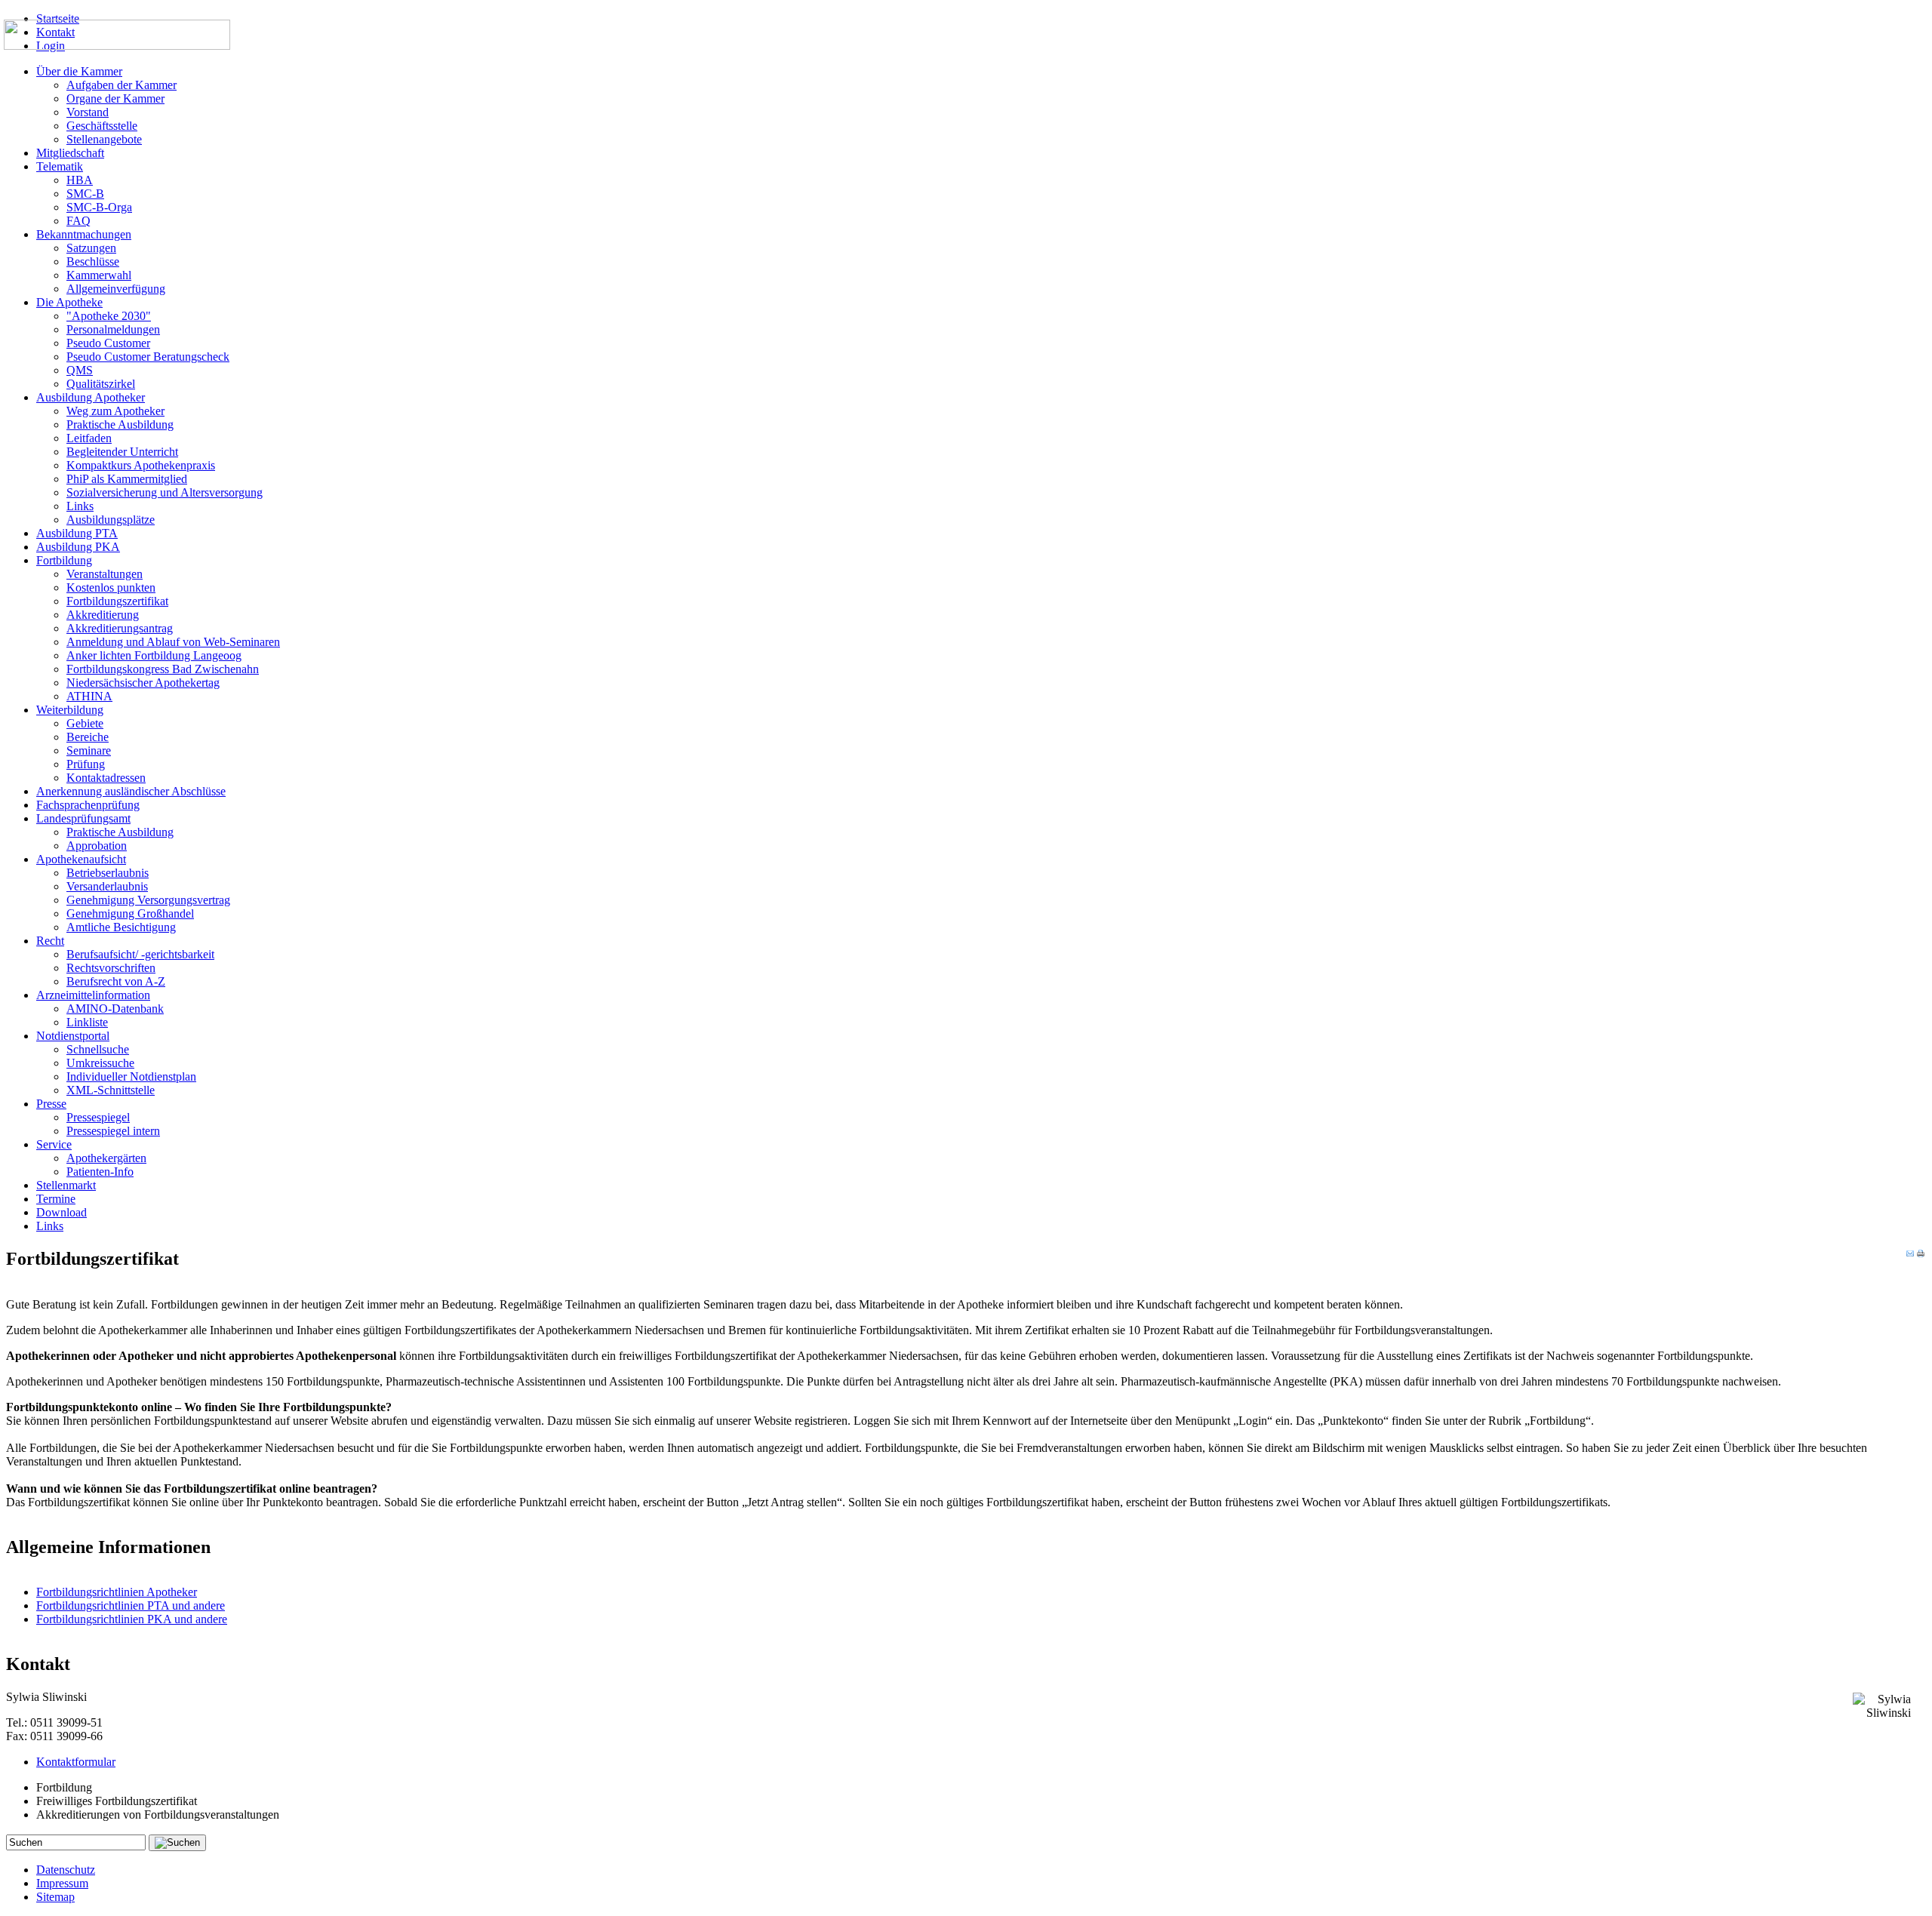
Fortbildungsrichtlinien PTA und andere (131, 1605)
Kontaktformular (76, 1762)
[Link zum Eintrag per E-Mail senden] (1910, 1253)
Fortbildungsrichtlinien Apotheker (117, 1592)
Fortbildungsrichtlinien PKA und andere (132, 1619)
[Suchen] (177, 1843)
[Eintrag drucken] (1921, 1253)
